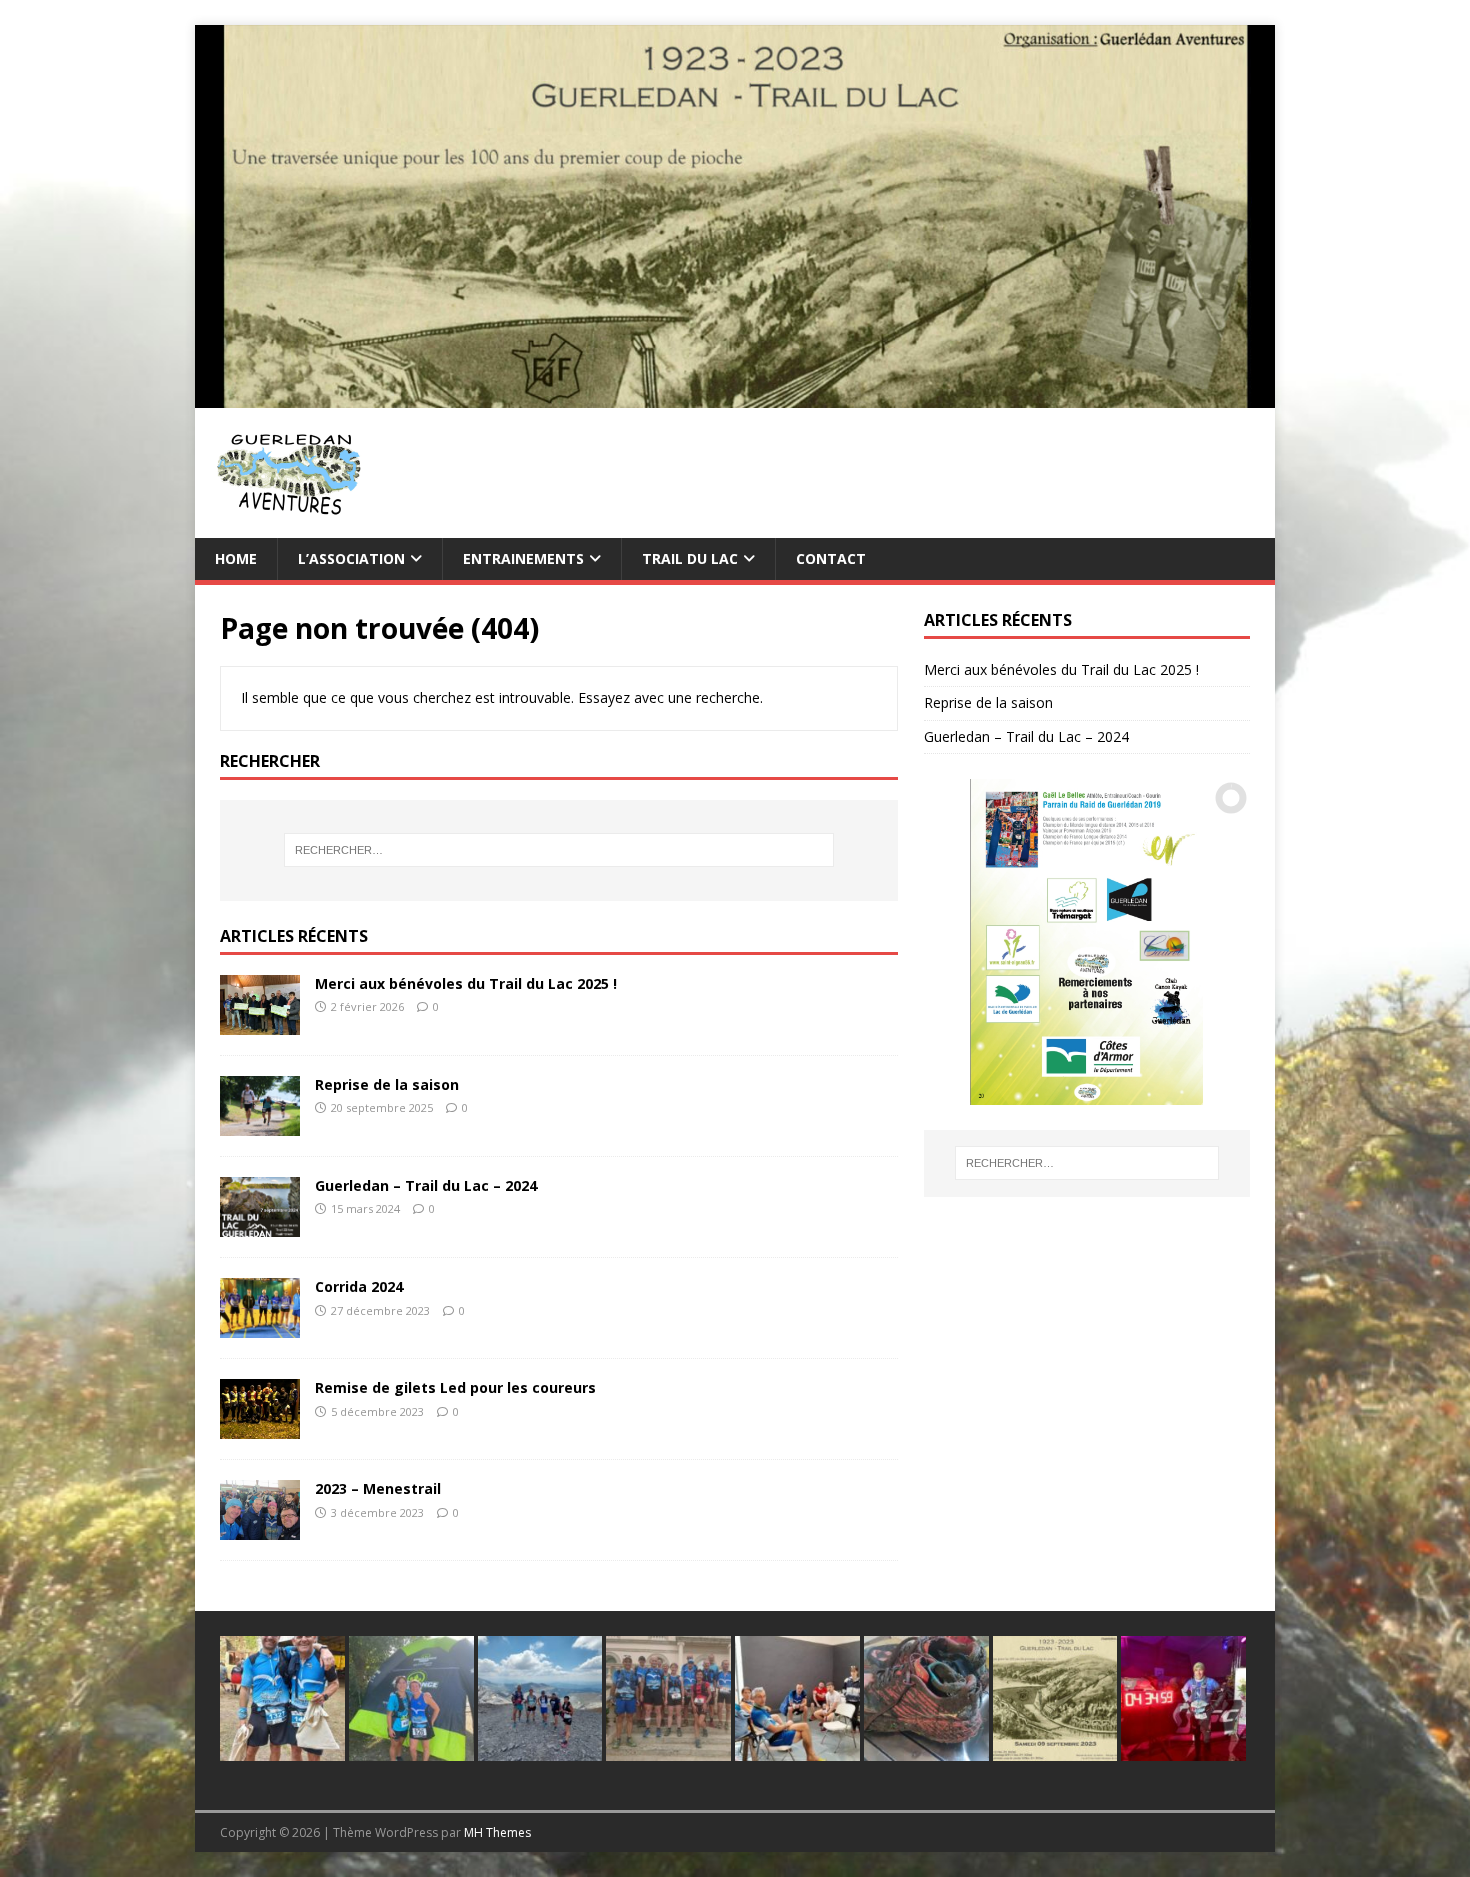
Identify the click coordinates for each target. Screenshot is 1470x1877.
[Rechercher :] (559, 850)
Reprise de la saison (387, 1084)
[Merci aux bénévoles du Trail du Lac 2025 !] (260, 1023)
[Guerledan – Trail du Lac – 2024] (260, 1225)
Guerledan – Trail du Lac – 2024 (426, 1185)
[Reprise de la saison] (260, 1124)
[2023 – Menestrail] (260, 1528)
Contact (831, 558)
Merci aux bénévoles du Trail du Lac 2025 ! (466, 983)
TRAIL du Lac (690, 558)
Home (236, 558)
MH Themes (497, 1832)
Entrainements (523, 558)
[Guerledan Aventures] (735, 395)
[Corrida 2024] (260, 1326)
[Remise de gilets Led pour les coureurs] (260, 1427)
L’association (351, 558)
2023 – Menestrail (378, 1488)
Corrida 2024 (359, 1286)
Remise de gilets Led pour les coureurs (455, 1387)
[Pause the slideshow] (1189, 942)
